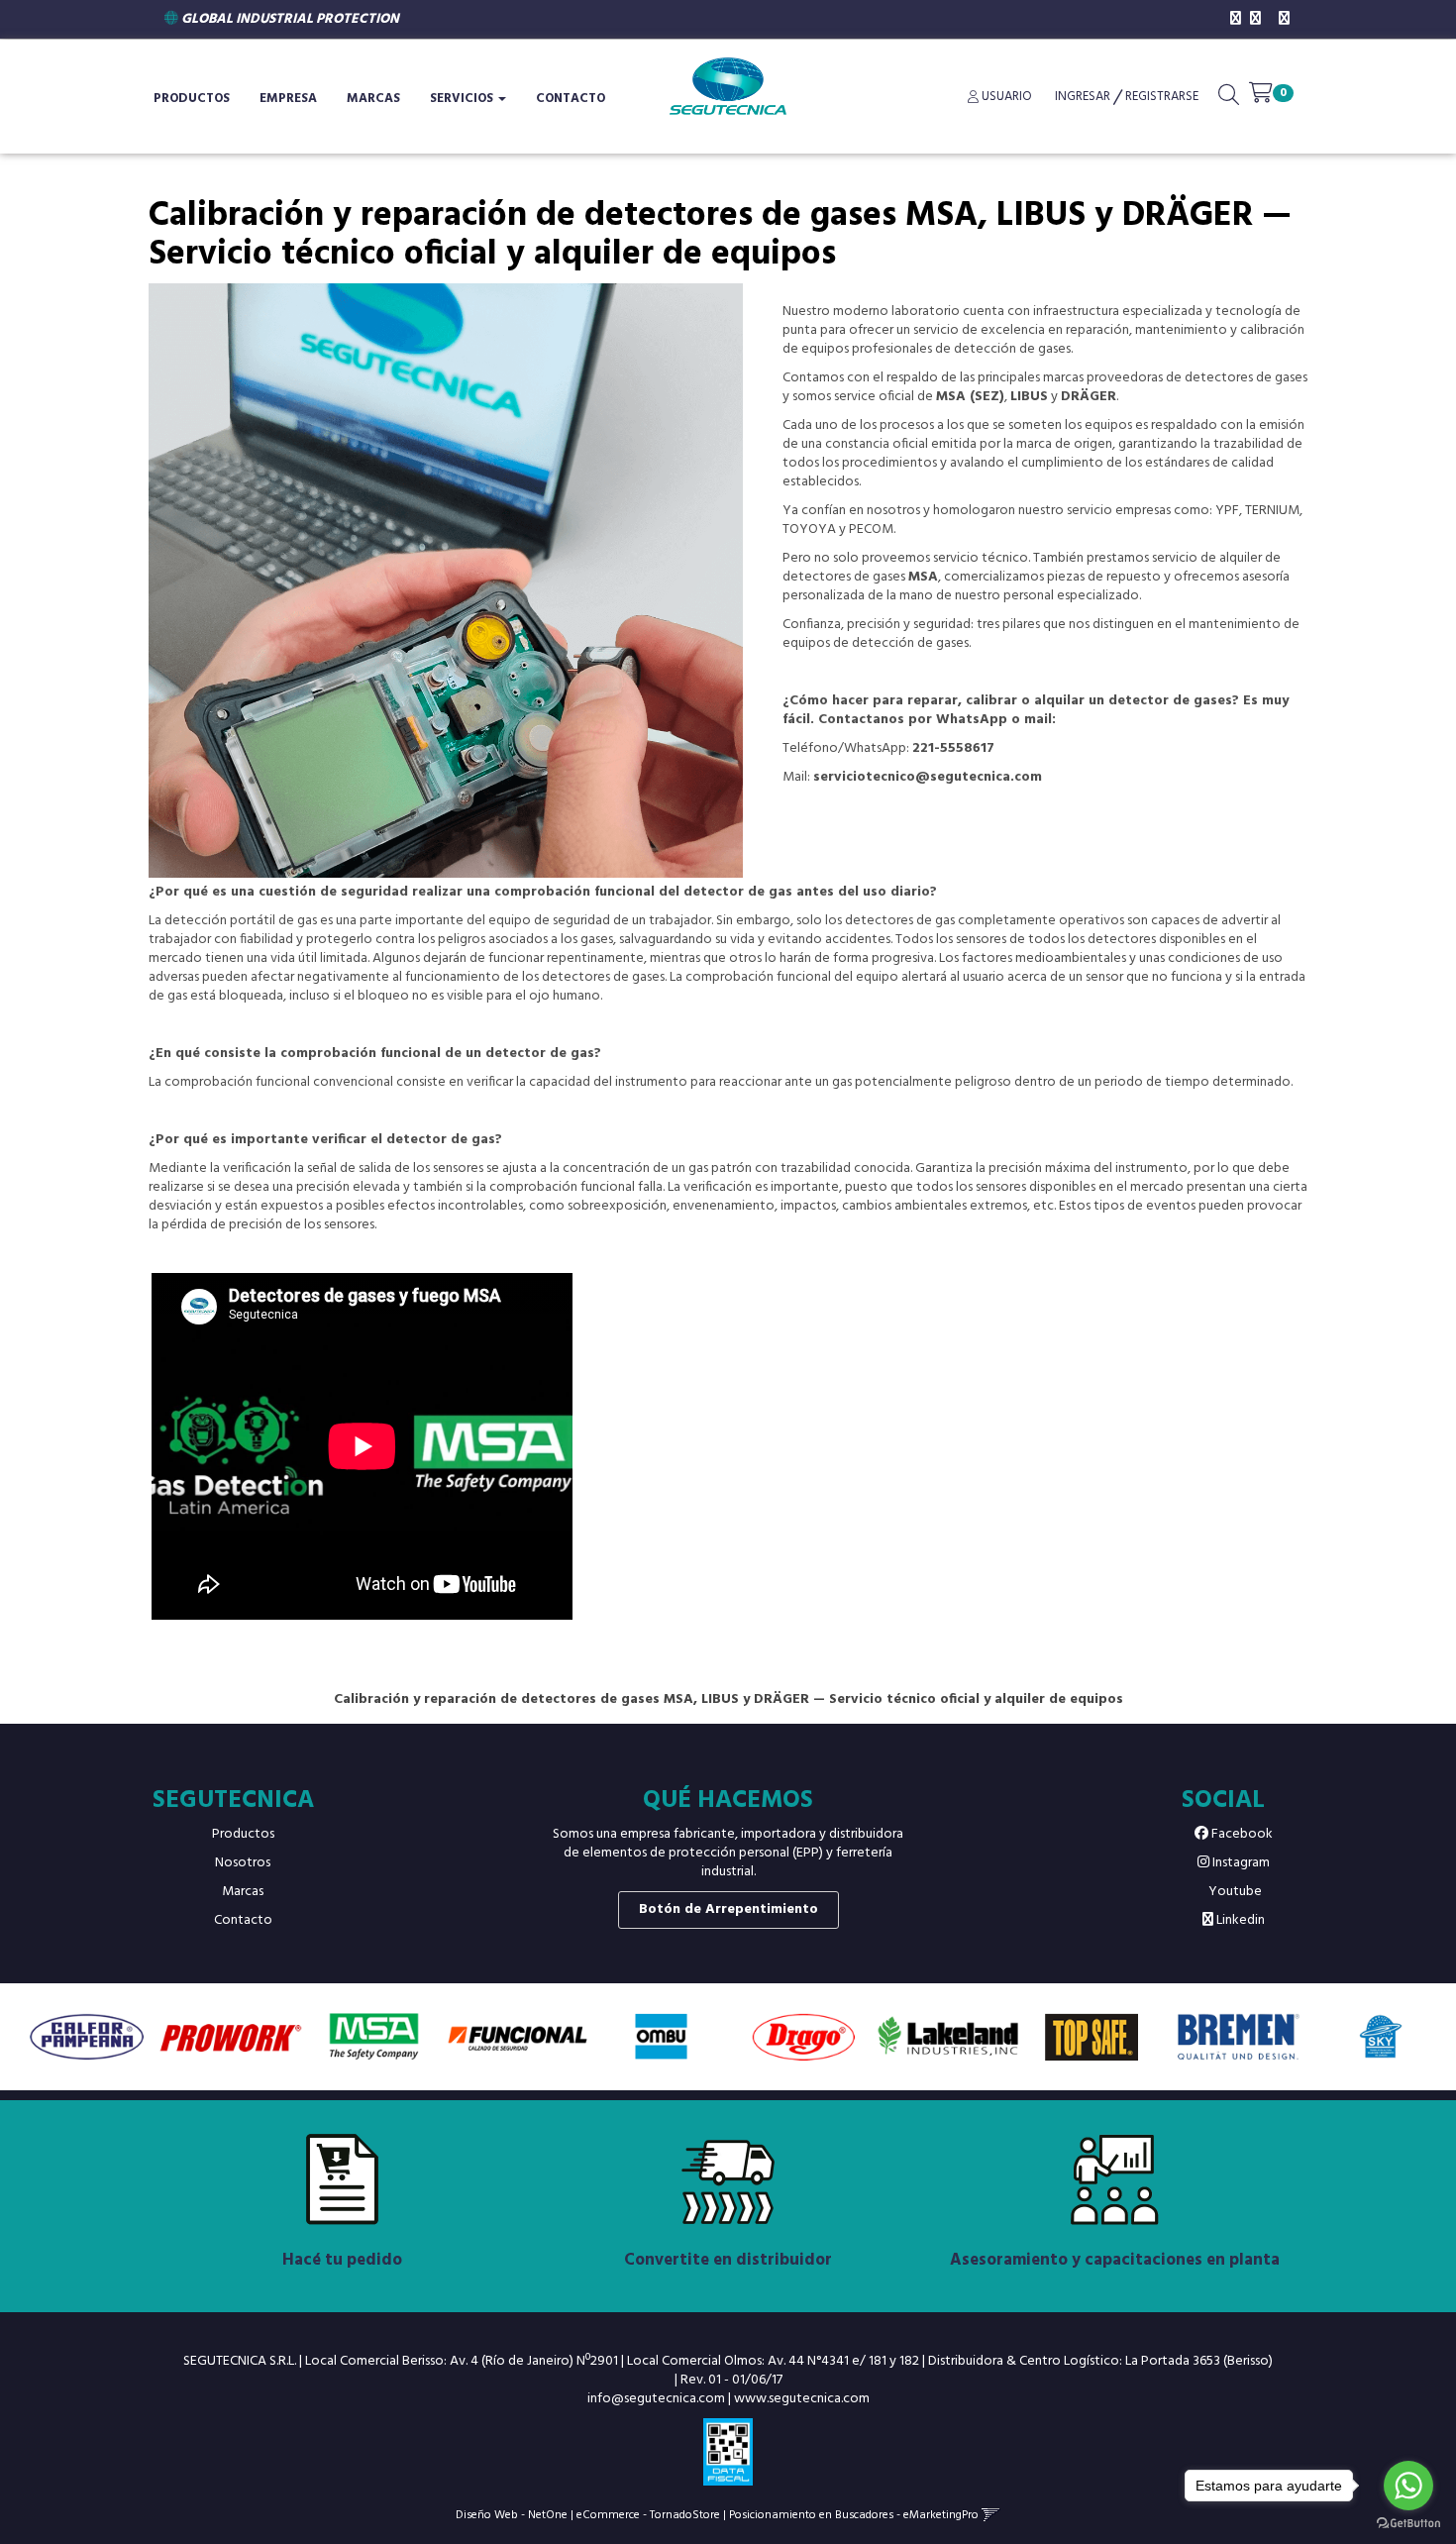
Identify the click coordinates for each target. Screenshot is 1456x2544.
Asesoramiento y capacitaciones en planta (1115, 2260)
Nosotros (243, 1863)
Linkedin (1239, 1920)
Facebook (1241, 1834)
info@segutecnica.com (656, 2399)
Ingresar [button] (1083, 97)
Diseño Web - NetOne (512, 2515)
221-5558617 (953, 748)
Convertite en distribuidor (728, 2260)
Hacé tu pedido (342, 2260)
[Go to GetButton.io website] (1408, 2524)
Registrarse (1160, 97)
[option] (87, 2036)
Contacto (571, 99)
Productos (243, 1834)
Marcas (373, 99)
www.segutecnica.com (802, 2399)
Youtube (1234, 1892)
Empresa (288, 99)
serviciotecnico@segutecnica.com (928, 777)
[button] (1229, 99)
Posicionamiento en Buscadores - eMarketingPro (854, 2515)
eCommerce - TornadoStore (648, 2515)
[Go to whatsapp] (1408, 2486)
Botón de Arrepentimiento (728, 1909)
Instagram (1240, 1863)
